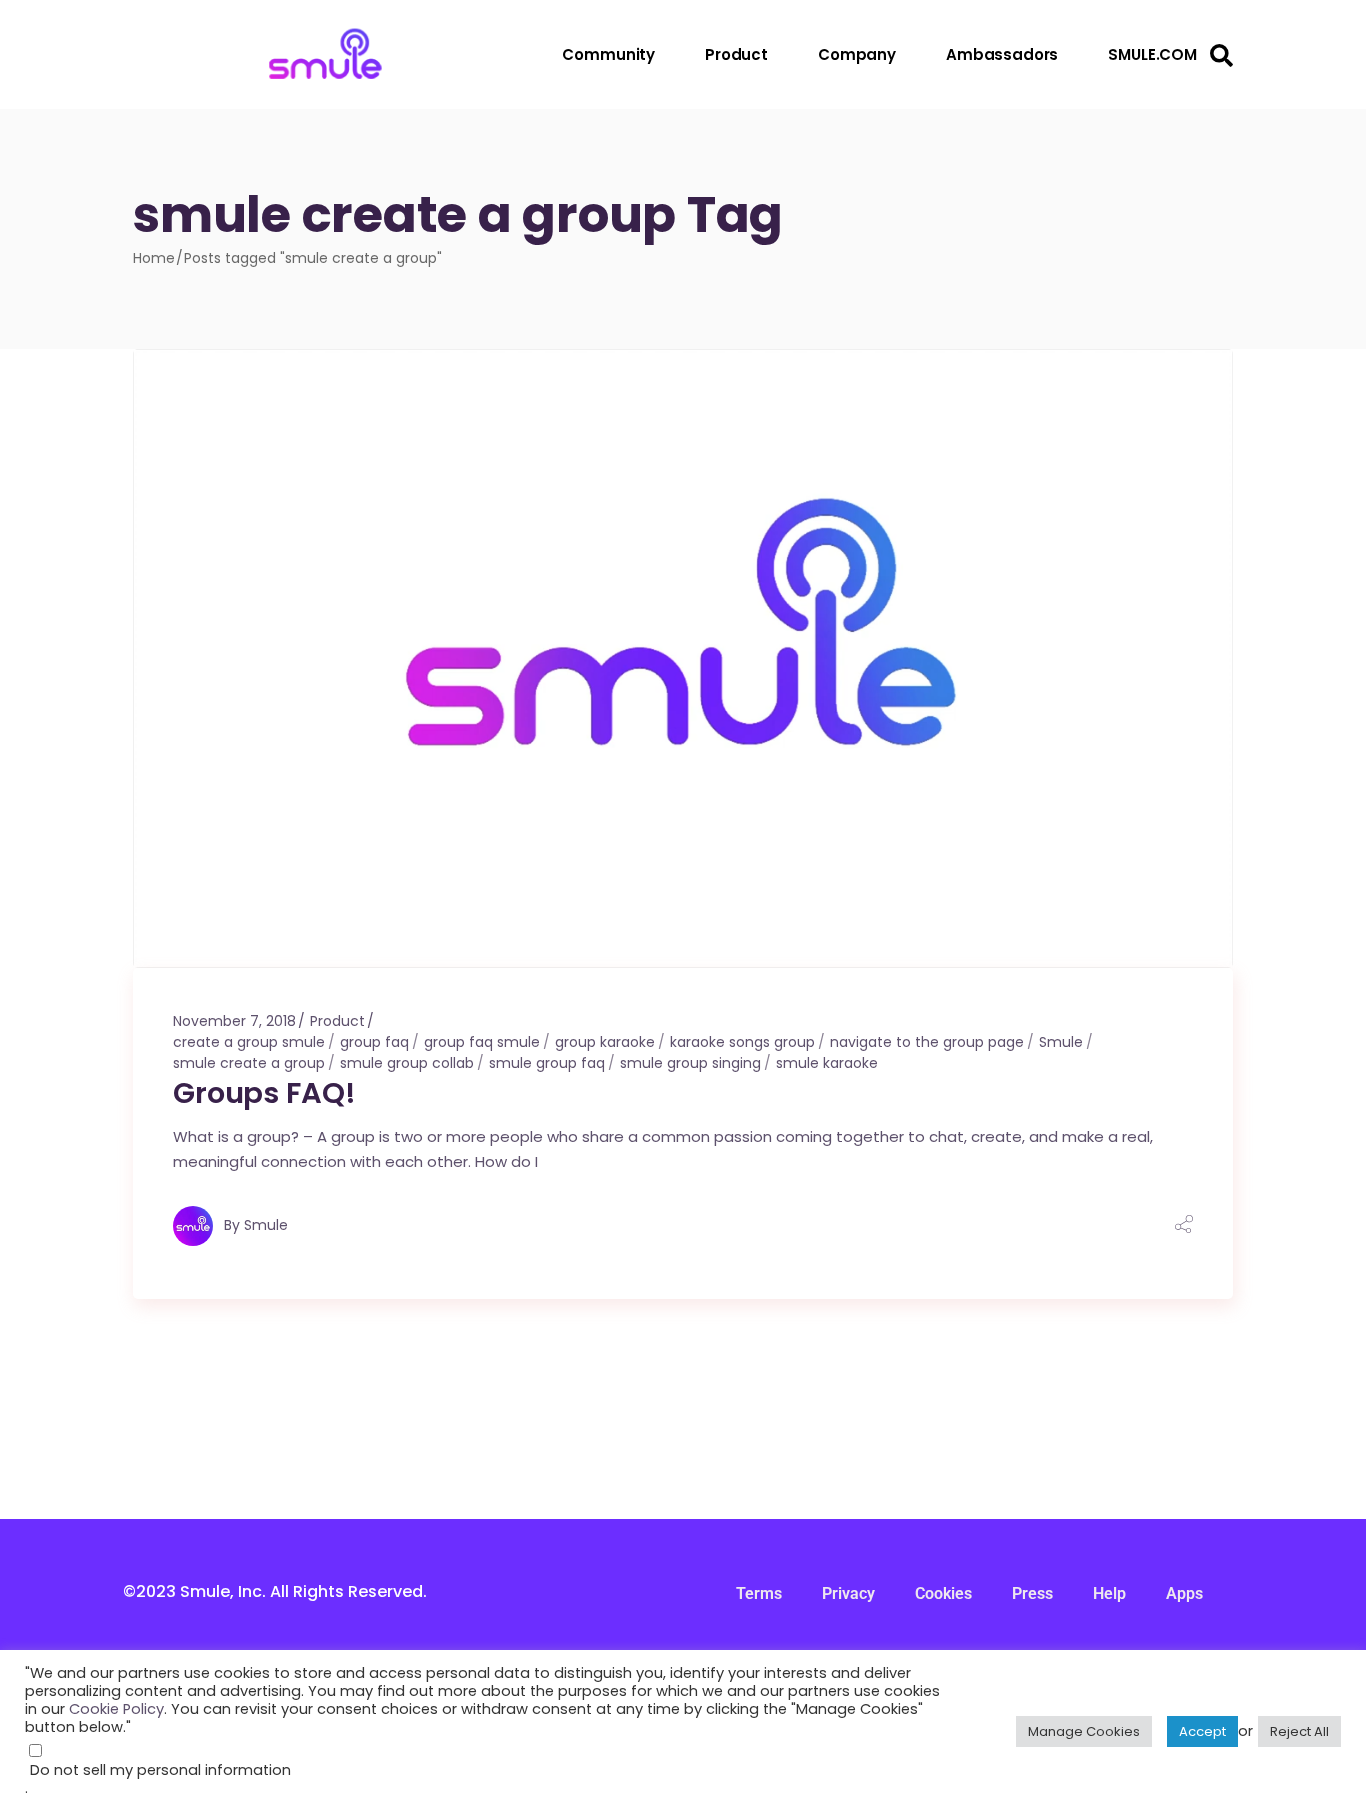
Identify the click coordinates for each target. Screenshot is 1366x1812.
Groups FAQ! (264, 1093)
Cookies (943, 1593)
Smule (1061, 1042)
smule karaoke (827, 1063)
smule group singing (690, 1063)
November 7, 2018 (234, 1021)
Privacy (848, 1593)
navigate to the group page (927, 1042)
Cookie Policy (116, 1709)
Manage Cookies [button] (1084, 1731)
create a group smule (249, 1042)
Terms (759, 1593)
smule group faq (547, 1063)
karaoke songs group (742, 1042)
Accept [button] (1202, 1731)
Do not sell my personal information (160, 1770)
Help (1109, 1593)
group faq (374, 1042)
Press (1032, 1593)
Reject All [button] (1299, 1731)
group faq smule (482, 1042)
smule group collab (407, 1063)
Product (337, 1021)
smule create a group (249, 1063)
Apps (1184, 1593)
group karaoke (605, 1042)
